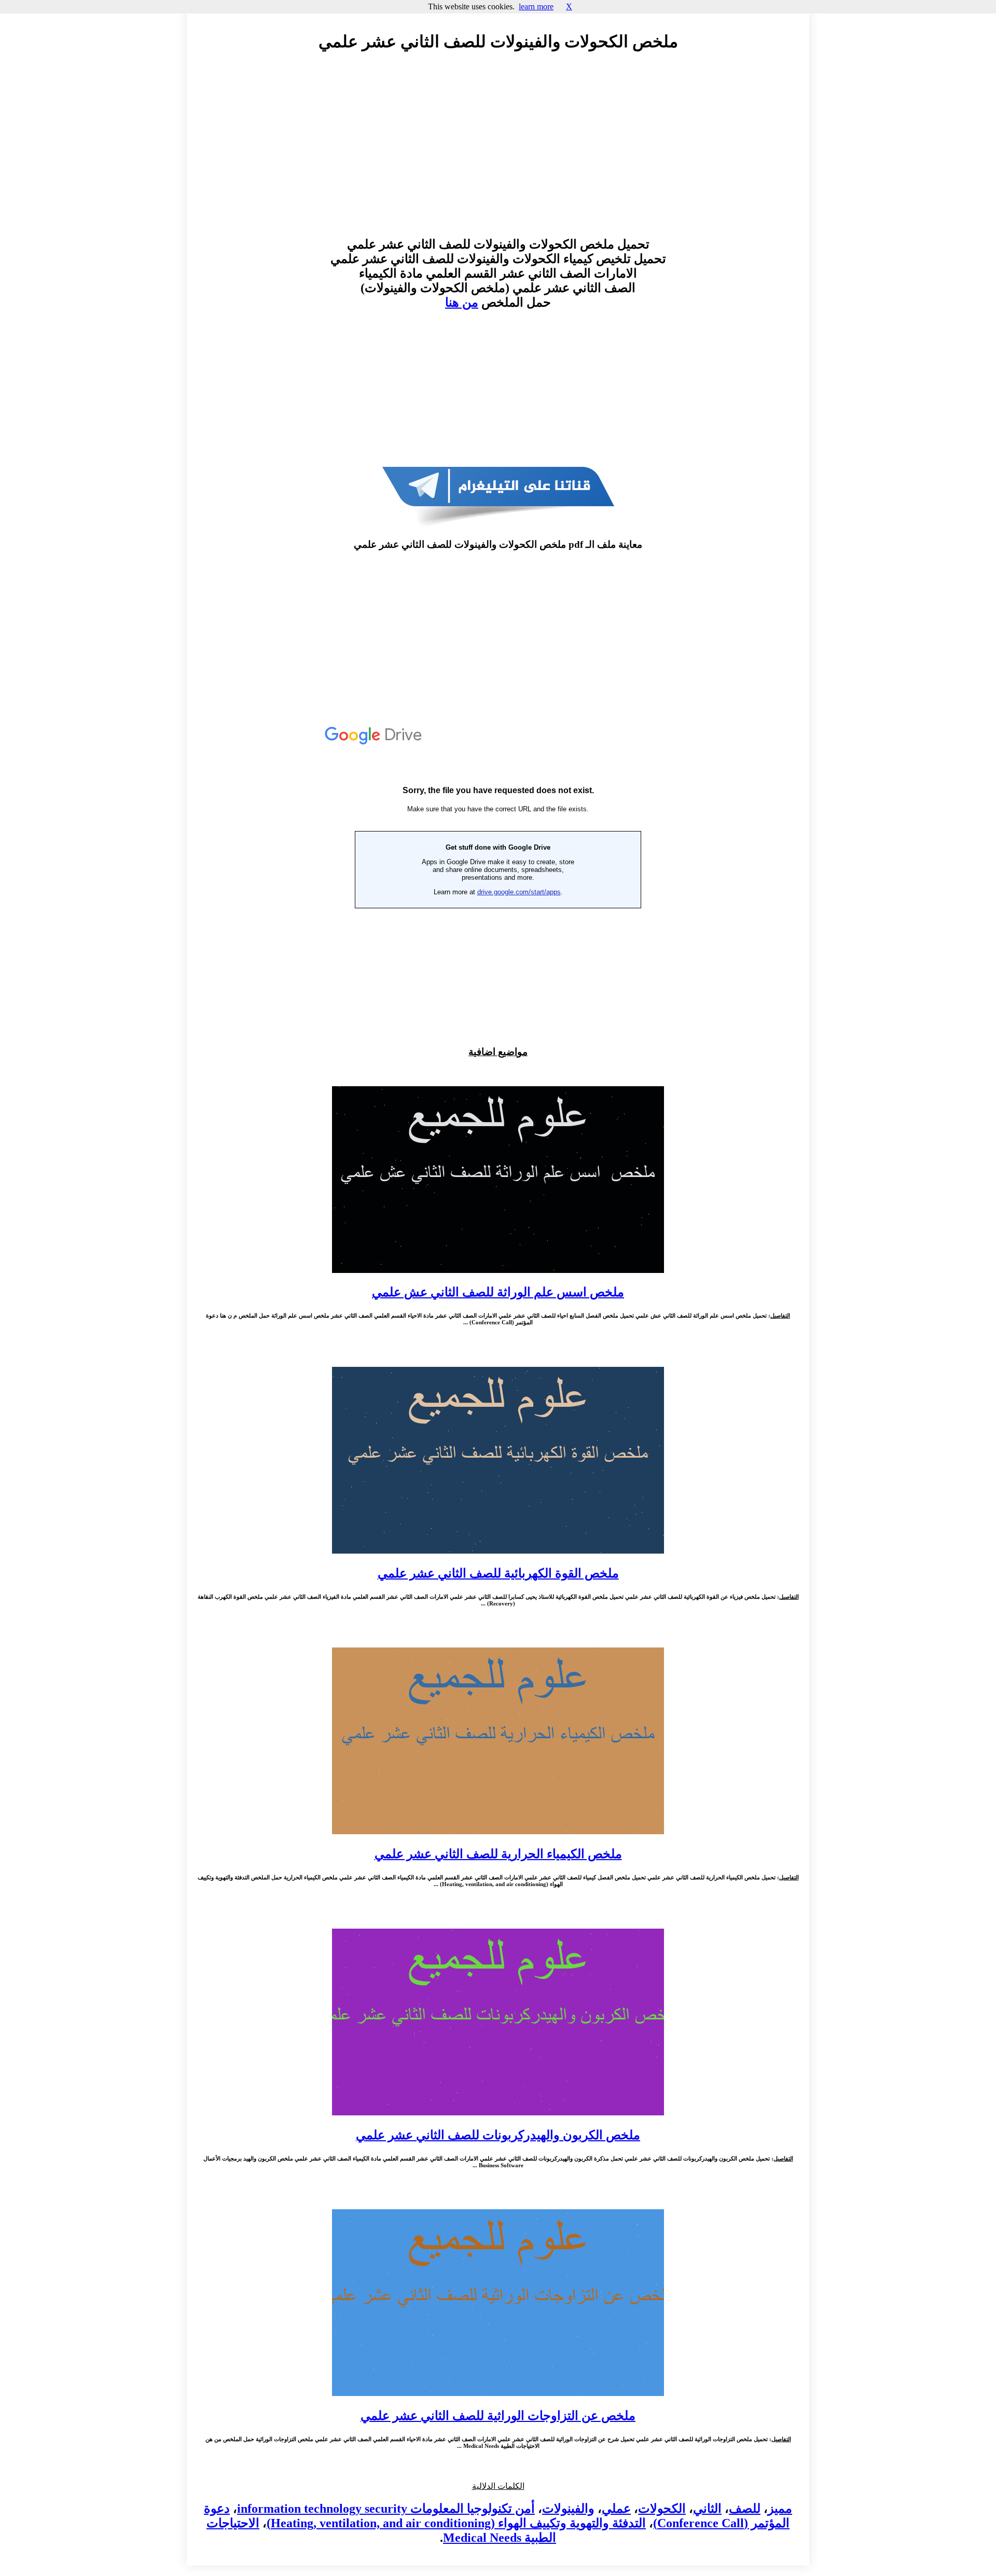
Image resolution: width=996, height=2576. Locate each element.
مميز (780, 2509)
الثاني (707, 2509)
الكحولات (662, 2509)
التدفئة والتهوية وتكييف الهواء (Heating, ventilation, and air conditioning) (456, 2523)
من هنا (462, 302)
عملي (616, 2509)
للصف (745, 2509)
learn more (536, 6)
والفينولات (568, 2509)
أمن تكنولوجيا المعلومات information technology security (386, 2509)
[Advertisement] (498, 154)
